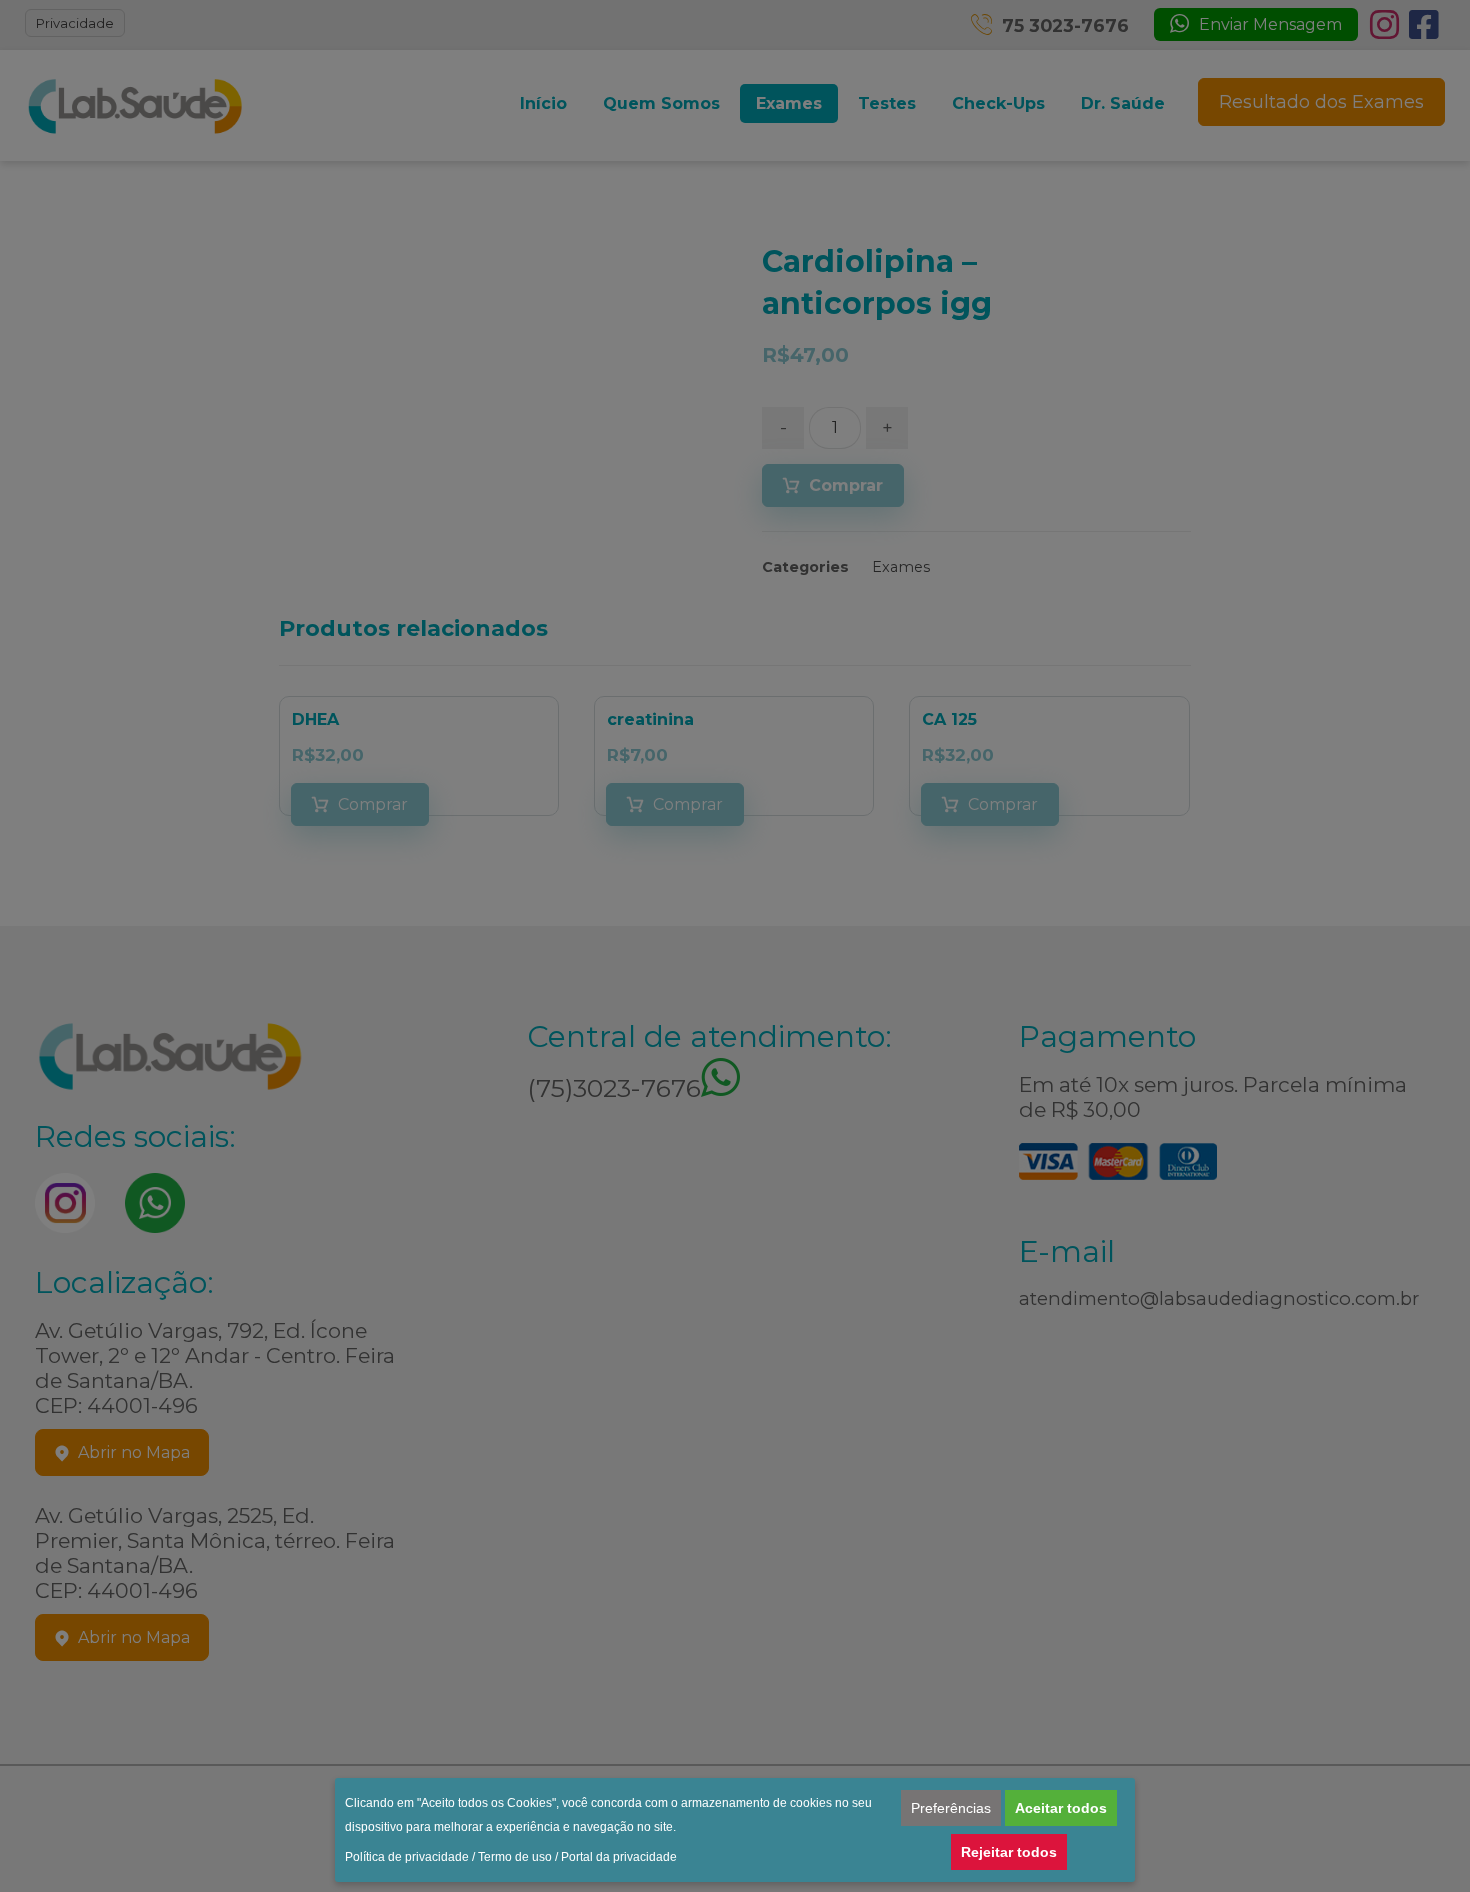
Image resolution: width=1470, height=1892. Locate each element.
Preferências (951, 1808)
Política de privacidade (407, 1857)
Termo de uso (515, 1857)
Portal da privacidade (619, 1857)
